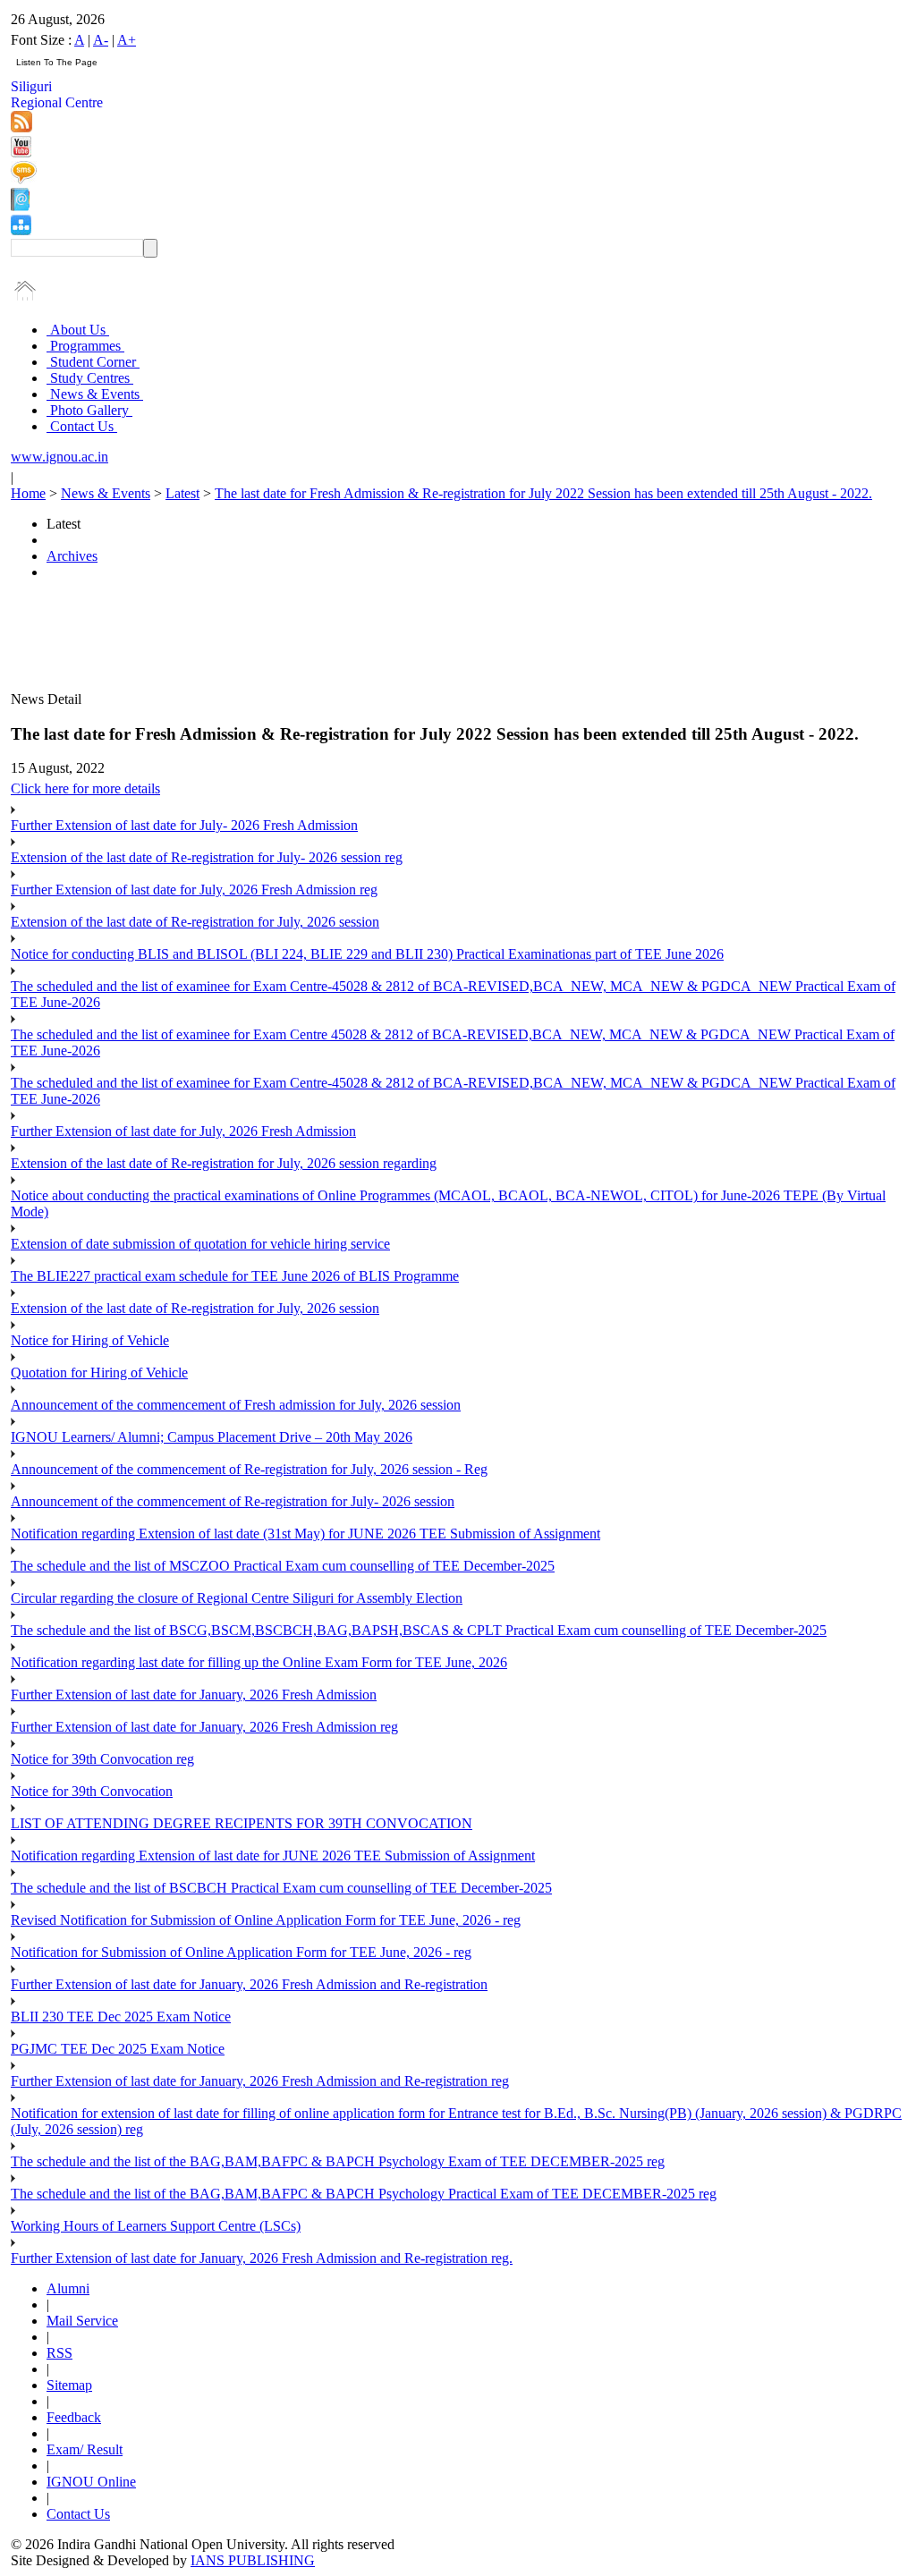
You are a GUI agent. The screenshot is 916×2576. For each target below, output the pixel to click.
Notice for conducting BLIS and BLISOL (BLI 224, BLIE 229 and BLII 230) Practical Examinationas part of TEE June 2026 (367, 954)
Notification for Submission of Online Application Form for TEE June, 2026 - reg (241, 1952)
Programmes (85, 346)
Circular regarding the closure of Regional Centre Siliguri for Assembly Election (237, 1598)
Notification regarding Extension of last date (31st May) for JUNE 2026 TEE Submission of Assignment (305, 1534)
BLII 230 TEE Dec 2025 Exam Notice (121, 2017)
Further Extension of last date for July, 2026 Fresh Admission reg (194, 890)
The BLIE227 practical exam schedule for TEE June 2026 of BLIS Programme (235, 1276)
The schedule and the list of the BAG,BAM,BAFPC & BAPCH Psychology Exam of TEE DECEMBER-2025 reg (338, 2161)
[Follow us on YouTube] (21, 153)
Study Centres (90, 378)
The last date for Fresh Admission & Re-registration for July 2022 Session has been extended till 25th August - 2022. (543, 493)
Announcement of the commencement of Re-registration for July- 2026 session (233, 1501)
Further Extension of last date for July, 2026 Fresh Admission (183, 1131)
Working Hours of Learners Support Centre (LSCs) (156, 2226)
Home (28, 493)
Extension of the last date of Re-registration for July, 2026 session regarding (224, 1163)
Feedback (74, 2417)
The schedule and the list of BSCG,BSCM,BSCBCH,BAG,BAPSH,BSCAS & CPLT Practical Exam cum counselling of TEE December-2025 (419, 1630)
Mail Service (82, 2321)
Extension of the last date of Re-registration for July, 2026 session (195, 922)
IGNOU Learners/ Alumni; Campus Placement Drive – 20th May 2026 (212, 1437)
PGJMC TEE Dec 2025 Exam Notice (118, 2049)
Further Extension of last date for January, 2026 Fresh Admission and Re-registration (249, 1984)
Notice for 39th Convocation (92, 1791)
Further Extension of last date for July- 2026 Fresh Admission (184, 825)
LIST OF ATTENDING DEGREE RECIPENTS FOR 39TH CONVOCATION (242, 1823)
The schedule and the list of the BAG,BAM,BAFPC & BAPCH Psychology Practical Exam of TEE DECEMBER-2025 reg (364, 2194)
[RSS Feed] (21, 127)
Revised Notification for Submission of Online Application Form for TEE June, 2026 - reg (266, 1920)
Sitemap (69, 2385)
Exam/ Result (85, 2449)
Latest (182, 493)
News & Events (95, 394)
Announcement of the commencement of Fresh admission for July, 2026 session (236, 1405)
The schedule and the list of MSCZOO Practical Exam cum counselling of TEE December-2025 (283, 1566)
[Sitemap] (21, 230)
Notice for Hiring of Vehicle (90, 1340)
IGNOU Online (91, 2482)
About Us (78, 330)
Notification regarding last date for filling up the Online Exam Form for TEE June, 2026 (259, 1662)
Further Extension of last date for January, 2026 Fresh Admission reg (204, 1727)
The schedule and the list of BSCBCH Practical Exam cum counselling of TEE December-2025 (281, 1888)
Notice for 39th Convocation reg (102, 1759)
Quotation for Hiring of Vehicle (99, 1373)
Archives (72, 556)
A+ (127, 40)
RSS (59, 2353)
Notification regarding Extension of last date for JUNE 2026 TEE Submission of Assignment (273, 1856)
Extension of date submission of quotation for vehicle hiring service (200, 1244)
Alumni (68, 2288)
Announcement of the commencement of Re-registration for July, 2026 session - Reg (249, 1469)
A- (101, 40)
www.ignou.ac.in (59, 457)
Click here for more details (85, 788)
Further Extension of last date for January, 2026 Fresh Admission (194, 1695)
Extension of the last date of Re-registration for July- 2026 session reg (207, 857)
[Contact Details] (20, 206)
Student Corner (93, 362)
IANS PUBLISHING (253, 2560)
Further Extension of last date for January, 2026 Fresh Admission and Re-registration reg (260, 2081)
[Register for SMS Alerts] (24, 179)
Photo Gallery (89, 410)
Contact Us (82, 426)
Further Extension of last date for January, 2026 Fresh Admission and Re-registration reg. (262, 2258)
